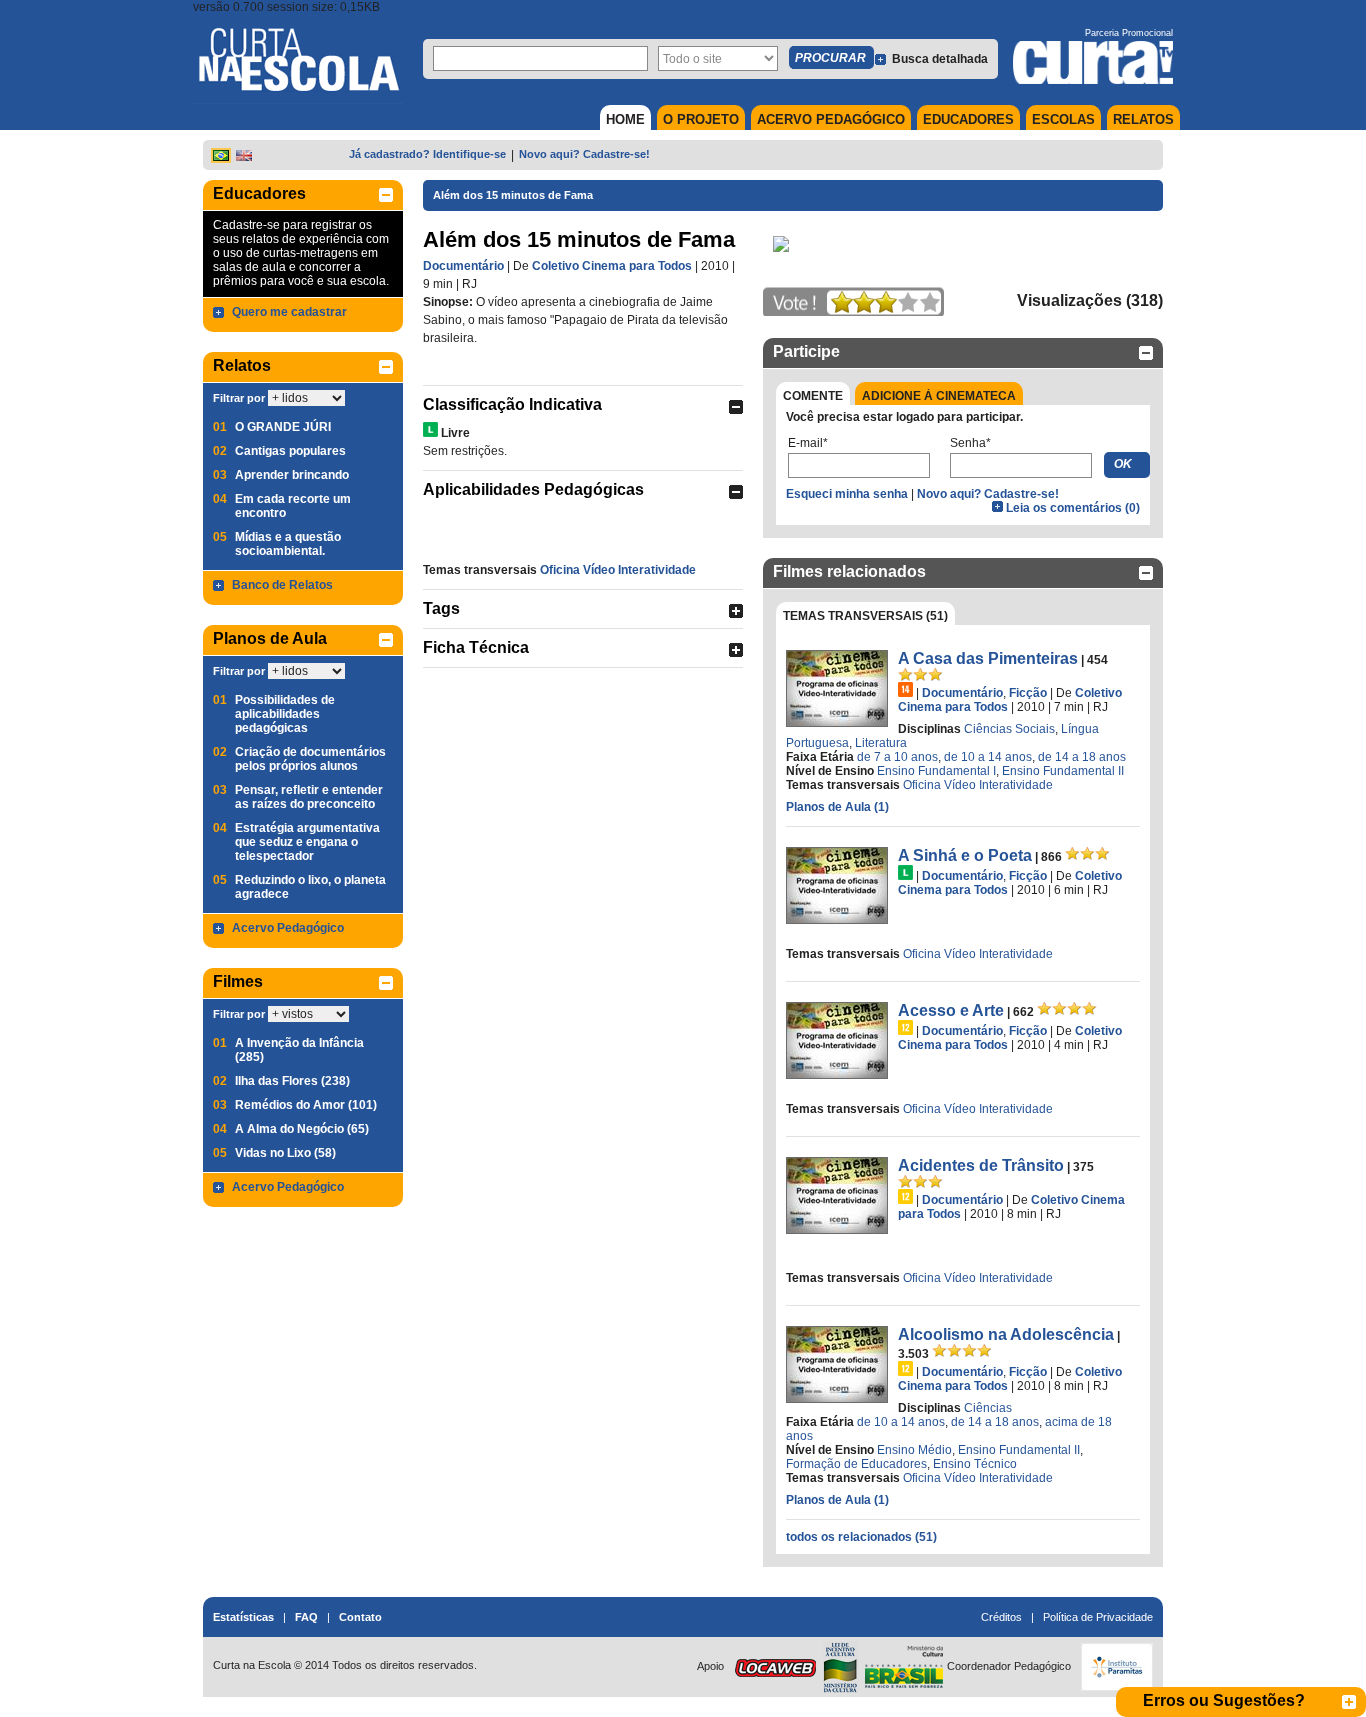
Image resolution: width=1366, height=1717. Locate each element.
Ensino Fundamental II (1063, 771)
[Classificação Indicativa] (430, 429)
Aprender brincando (292, 475)
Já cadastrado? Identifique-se (427, 154)
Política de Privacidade (1098, 1617)
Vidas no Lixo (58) (285, 1153)
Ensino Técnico (975, 1464)
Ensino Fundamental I (936, 771)
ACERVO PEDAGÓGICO (831, 119)
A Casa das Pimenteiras (988, 658)
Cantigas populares (290, 451)
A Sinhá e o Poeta (965, 855)
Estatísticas (243, 1617)
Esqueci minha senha (847, 494)
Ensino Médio (914, 1450)
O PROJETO (701, 119)
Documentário (463, 266)
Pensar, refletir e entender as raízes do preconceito (309, 797)
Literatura (881, 743)
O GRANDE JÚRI (283, 427)
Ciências (988, 1408)
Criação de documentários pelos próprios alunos (310, 759)
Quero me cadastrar (289, 312)
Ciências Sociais (1009, 729)
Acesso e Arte (951, 1010)
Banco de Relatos (282, 585)
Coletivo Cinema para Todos (612, 266)
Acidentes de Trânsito (981, 1165)
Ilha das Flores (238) (292, 1081)
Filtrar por (239, 398)
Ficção (1028, 693)
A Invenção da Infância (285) (299, 1050)
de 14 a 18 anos (1082, 757)
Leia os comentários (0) (1073, 508)
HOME (625, 119)
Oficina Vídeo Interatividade (618, 570)
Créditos (1001, 1617)
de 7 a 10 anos (897, 757)
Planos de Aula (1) (837, 807)
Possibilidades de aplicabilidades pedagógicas (285, 714)
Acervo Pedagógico (288, 928)
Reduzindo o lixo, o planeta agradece (310, 887)
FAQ (306, 1617)
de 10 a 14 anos (988, 757)
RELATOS (1143, 119)
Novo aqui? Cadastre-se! (584, 154)
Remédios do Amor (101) (306, 1105)
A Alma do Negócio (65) (302, 1129)
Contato (360, 1617)
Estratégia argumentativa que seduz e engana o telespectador (307, 842)
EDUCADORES (968, 119)
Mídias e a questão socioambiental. (288, 544)
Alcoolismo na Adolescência (1006, 1334)
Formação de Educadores (856, 1464)
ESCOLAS (1063, 119)
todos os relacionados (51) (861, 1537)
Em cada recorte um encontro (293, 506)
